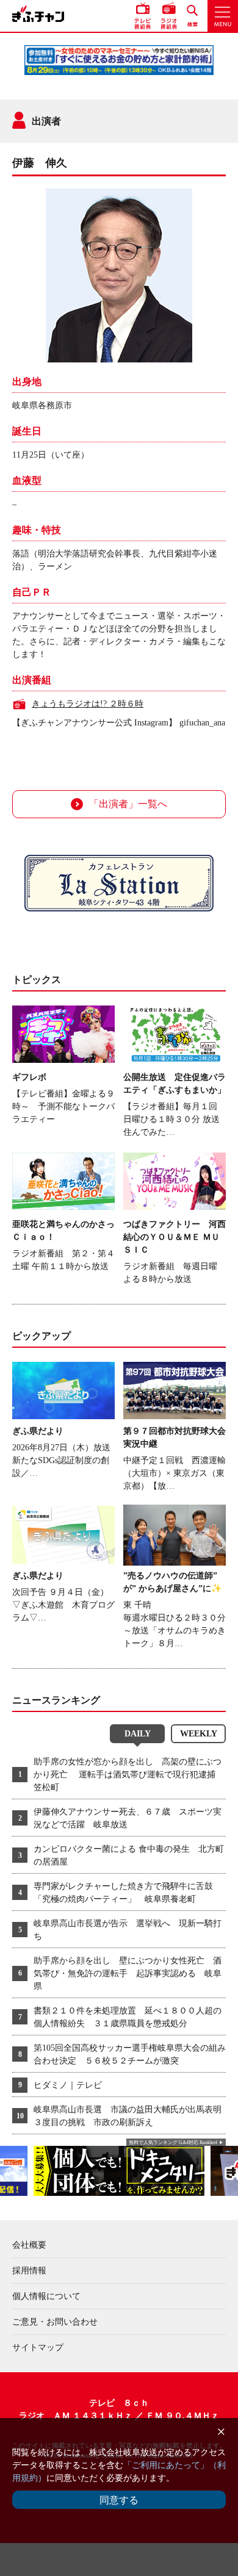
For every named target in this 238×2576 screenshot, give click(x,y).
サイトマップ (38, 2348)
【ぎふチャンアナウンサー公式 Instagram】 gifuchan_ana (119, 723)
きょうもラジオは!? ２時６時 (88, 704)
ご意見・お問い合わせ (55, 2322)
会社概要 (29, 2245)
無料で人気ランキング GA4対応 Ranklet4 (173, 2142)
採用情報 (29, 2271)
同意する (119, 2500)
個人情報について (46, 2296)
